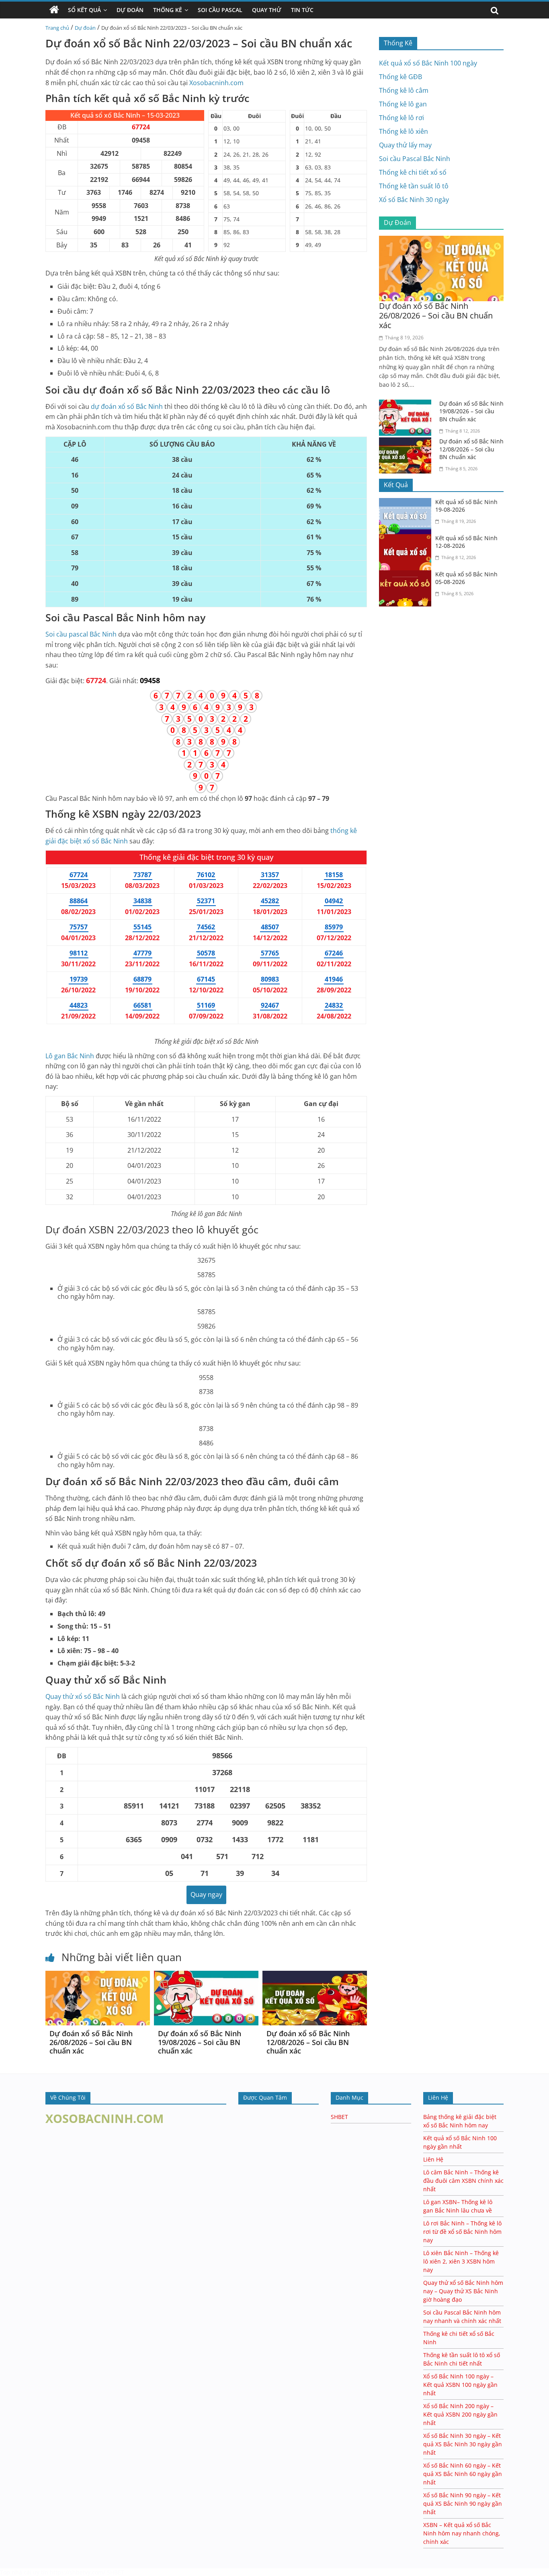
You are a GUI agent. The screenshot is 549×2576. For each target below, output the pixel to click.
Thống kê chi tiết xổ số (413, 172)
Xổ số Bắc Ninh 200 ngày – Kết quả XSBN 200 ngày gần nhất (460, 2414)
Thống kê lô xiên (404, 131)
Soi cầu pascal (81, 634)
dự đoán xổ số (127, 406)
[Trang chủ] (54, 10)
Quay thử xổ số (83, 1696)
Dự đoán (85, 28)
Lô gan (70, 1056)
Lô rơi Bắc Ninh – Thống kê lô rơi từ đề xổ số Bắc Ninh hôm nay (462, 2232)
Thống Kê (168, 10)
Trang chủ (57, 28)
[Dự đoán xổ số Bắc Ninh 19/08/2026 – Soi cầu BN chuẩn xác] (206, 1976)
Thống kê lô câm (404, 90)
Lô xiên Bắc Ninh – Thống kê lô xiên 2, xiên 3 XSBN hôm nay (461, 2261)
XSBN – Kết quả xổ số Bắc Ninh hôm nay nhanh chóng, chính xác (462, 2533)
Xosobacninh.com (216, 83)
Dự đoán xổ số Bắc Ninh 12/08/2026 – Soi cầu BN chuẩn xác (308, 2042)
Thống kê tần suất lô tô (414, 186)
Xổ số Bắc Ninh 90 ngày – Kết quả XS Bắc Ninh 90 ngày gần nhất (463, 2504)
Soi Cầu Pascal (220, 10)
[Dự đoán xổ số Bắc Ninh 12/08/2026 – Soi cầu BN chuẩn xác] (315, 1976)
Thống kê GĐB (400, 77)
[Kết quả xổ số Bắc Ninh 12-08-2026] (407, 539)
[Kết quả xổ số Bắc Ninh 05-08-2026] (407, 575)
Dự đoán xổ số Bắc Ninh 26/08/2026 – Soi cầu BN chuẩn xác (91, 2042)
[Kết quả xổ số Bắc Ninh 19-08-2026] (407, 503)
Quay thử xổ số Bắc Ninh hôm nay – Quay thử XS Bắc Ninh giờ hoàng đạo (463, 2291)
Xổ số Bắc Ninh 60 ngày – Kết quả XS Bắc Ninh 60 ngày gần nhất (463, 2474)
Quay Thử (267, 10)
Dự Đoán (130, 10)
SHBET (339, 2117)
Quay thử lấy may (405, 145)
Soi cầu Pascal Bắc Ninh (415, 159)
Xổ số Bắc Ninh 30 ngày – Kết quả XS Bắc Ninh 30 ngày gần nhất (463, 2444)
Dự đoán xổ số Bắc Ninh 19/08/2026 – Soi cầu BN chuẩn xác (200, 2042)
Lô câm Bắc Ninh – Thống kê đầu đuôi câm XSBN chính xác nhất (463, 2181)
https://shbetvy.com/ (78, 2572)
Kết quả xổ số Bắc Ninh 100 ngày (428, 63)
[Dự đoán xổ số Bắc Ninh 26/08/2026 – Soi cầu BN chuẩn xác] (98, 1976)
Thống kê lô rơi (402, 118)
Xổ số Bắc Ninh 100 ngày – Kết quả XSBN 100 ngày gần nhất (460, 2385)
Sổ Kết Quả (84, 10)
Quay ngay (206, 1894)
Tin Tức (302, 10)
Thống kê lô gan (403, 104)
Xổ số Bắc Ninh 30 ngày (414, 200)
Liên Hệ (433, 2159)
